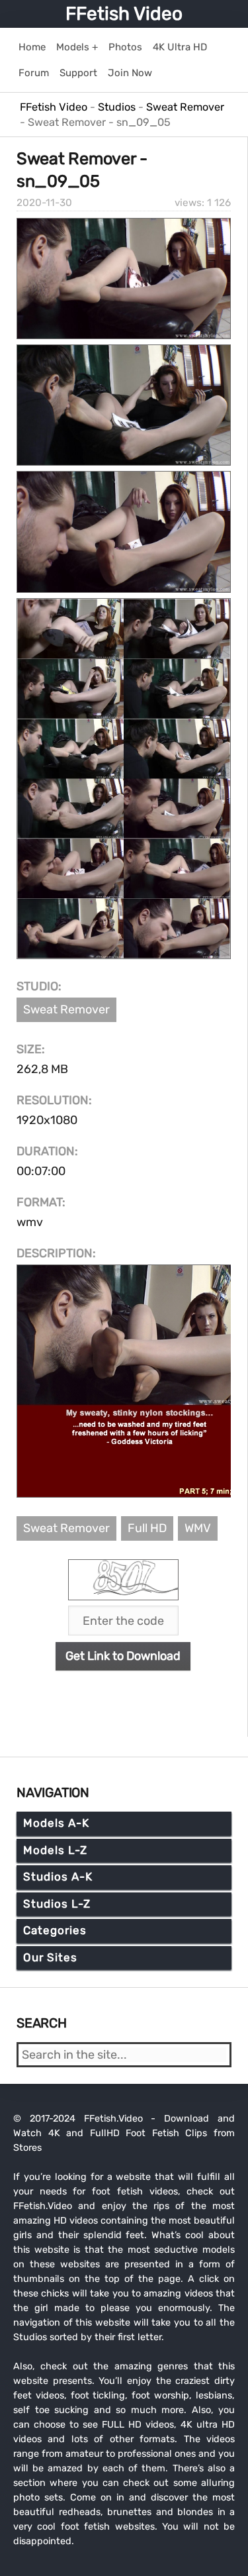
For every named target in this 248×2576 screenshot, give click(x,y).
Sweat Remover (66, 1009)
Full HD (147, 1528)
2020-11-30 (44, 203)
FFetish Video (124, 14)
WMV (198, 1528)
